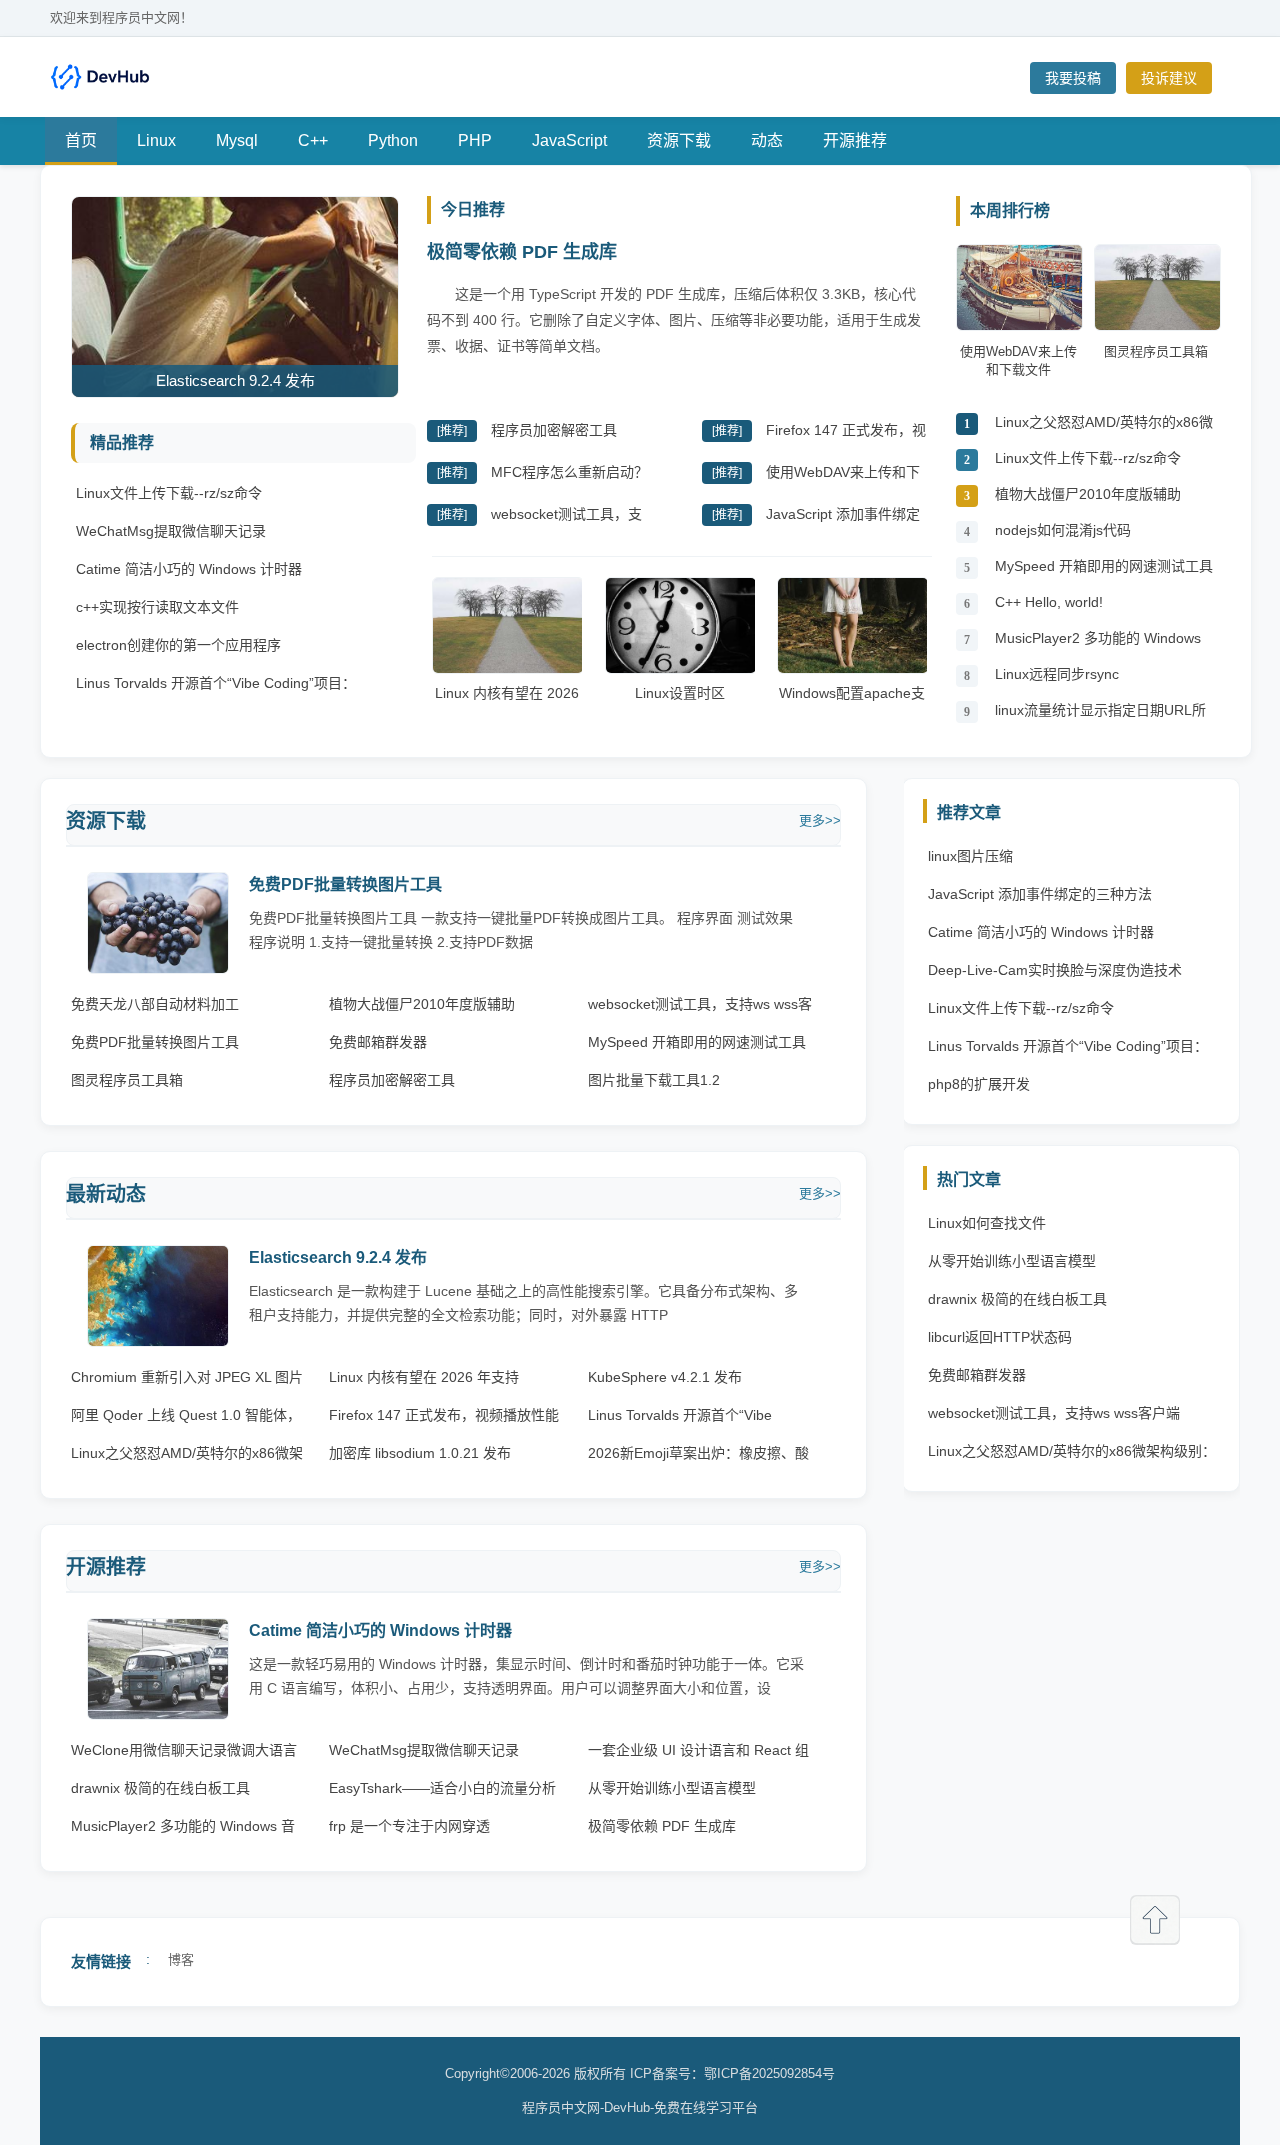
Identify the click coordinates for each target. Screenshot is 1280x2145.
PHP (475, 140)
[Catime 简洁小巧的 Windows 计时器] (158, 1714)
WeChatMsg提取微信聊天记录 (171, 531)
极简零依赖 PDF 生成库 (522, 252)
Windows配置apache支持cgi (852, 703)
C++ (313, 140)
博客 (181, 1959)
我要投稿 (1073, 78)
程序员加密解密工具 (554, 430)
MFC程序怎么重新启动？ (569, 472)
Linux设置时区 (680, 693)
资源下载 (679, 140)
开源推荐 (855, 140)
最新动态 (106, 1194)
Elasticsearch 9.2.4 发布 (338, 1257)
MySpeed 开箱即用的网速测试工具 (1104, 566)
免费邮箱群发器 (378, 1042)
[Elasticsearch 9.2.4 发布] (158, 1341)
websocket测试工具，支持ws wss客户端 (1054, 1413)
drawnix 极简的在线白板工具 (160, 1788)
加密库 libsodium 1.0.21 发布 (420, 1453)
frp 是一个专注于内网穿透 (409, 1826)
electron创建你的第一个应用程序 (178, 645)
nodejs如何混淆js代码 (1063, 530)
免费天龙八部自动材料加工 (155, 1004)
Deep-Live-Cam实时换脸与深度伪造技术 (1055, 970)
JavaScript (569, 140)
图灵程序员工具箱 (127, 1080)
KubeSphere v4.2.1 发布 (665, 1377)
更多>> (820, 820)
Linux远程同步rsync (1057, 674)
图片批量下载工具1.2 (654, 1080)
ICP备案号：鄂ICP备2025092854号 (732, 2073)
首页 (81, 140)
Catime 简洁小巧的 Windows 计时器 (189, 569)
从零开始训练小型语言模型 (672, 1788)
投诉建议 (1169, 78)
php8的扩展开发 (979, 1084)
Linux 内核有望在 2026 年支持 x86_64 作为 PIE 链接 (507, 713)
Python (393, 140)
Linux (156, 140)
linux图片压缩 (970, 856)
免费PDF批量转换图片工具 (345, 884)
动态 (767, 140)
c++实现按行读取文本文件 (157, 607)
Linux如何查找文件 (987, 1223)
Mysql (237, 140)
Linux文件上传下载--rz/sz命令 (169, 493)
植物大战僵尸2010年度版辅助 (1088, 494)
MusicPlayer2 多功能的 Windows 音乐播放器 (1098, 643)
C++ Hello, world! (1049, 602)
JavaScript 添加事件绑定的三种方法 (1040, 894)
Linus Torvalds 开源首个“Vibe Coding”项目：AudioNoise (1068, 1051)
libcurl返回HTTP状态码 (1000, 1337)
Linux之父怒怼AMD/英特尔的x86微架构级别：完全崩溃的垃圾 (1104, 427)
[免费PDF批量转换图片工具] (158, 968)
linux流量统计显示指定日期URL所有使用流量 (1100, 715)
